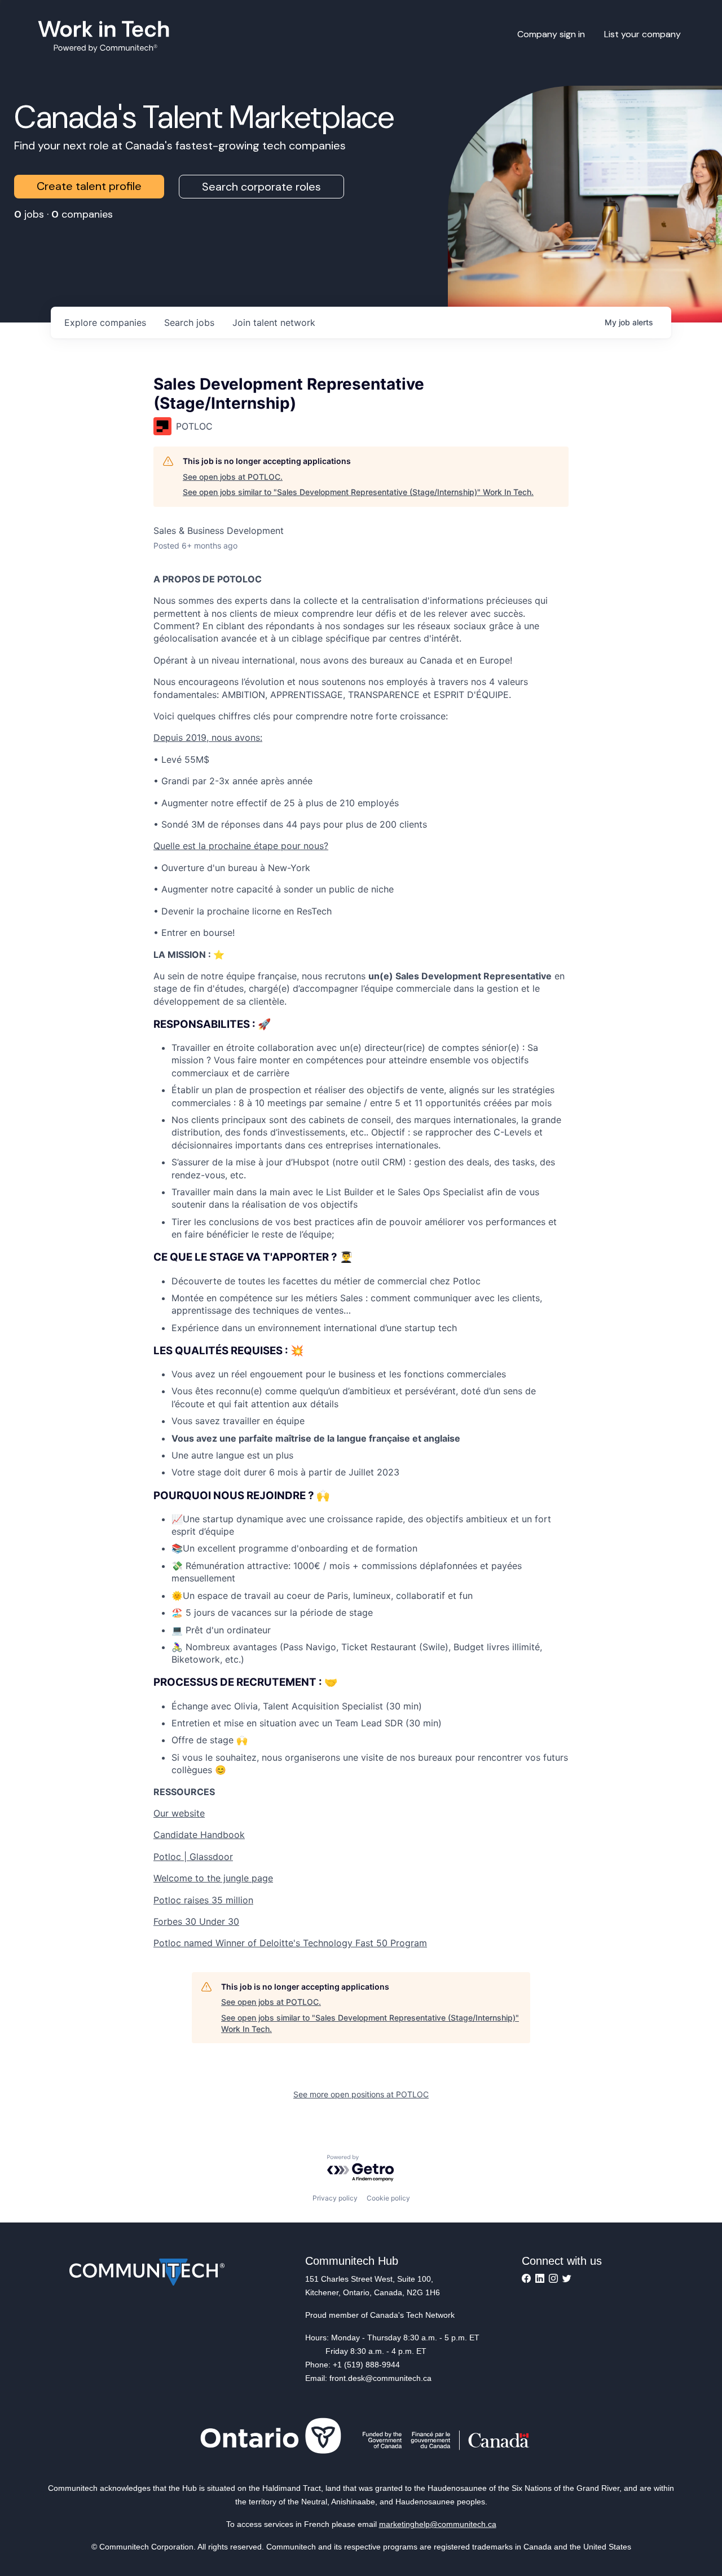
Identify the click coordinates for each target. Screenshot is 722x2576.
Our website (179, 1813)
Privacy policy (335, 2198)
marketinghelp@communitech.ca (438, 2524)
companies (105, 322)
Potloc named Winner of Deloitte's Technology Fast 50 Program (290, 1943)
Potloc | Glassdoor (193, 1857)
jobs (189, 322)
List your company (642, 34)
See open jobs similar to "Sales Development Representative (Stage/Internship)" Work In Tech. (358, 492)
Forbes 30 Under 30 (196, 1921)
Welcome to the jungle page (213, 1878)
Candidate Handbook (199, 1835)
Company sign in (551, 34)
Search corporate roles (261, 187)
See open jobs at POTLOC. (233, 477)
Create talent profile (89, 186)
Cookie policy (388, 2198)
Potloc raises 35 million (203, 1900)
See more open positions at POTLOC (361, 2094)
